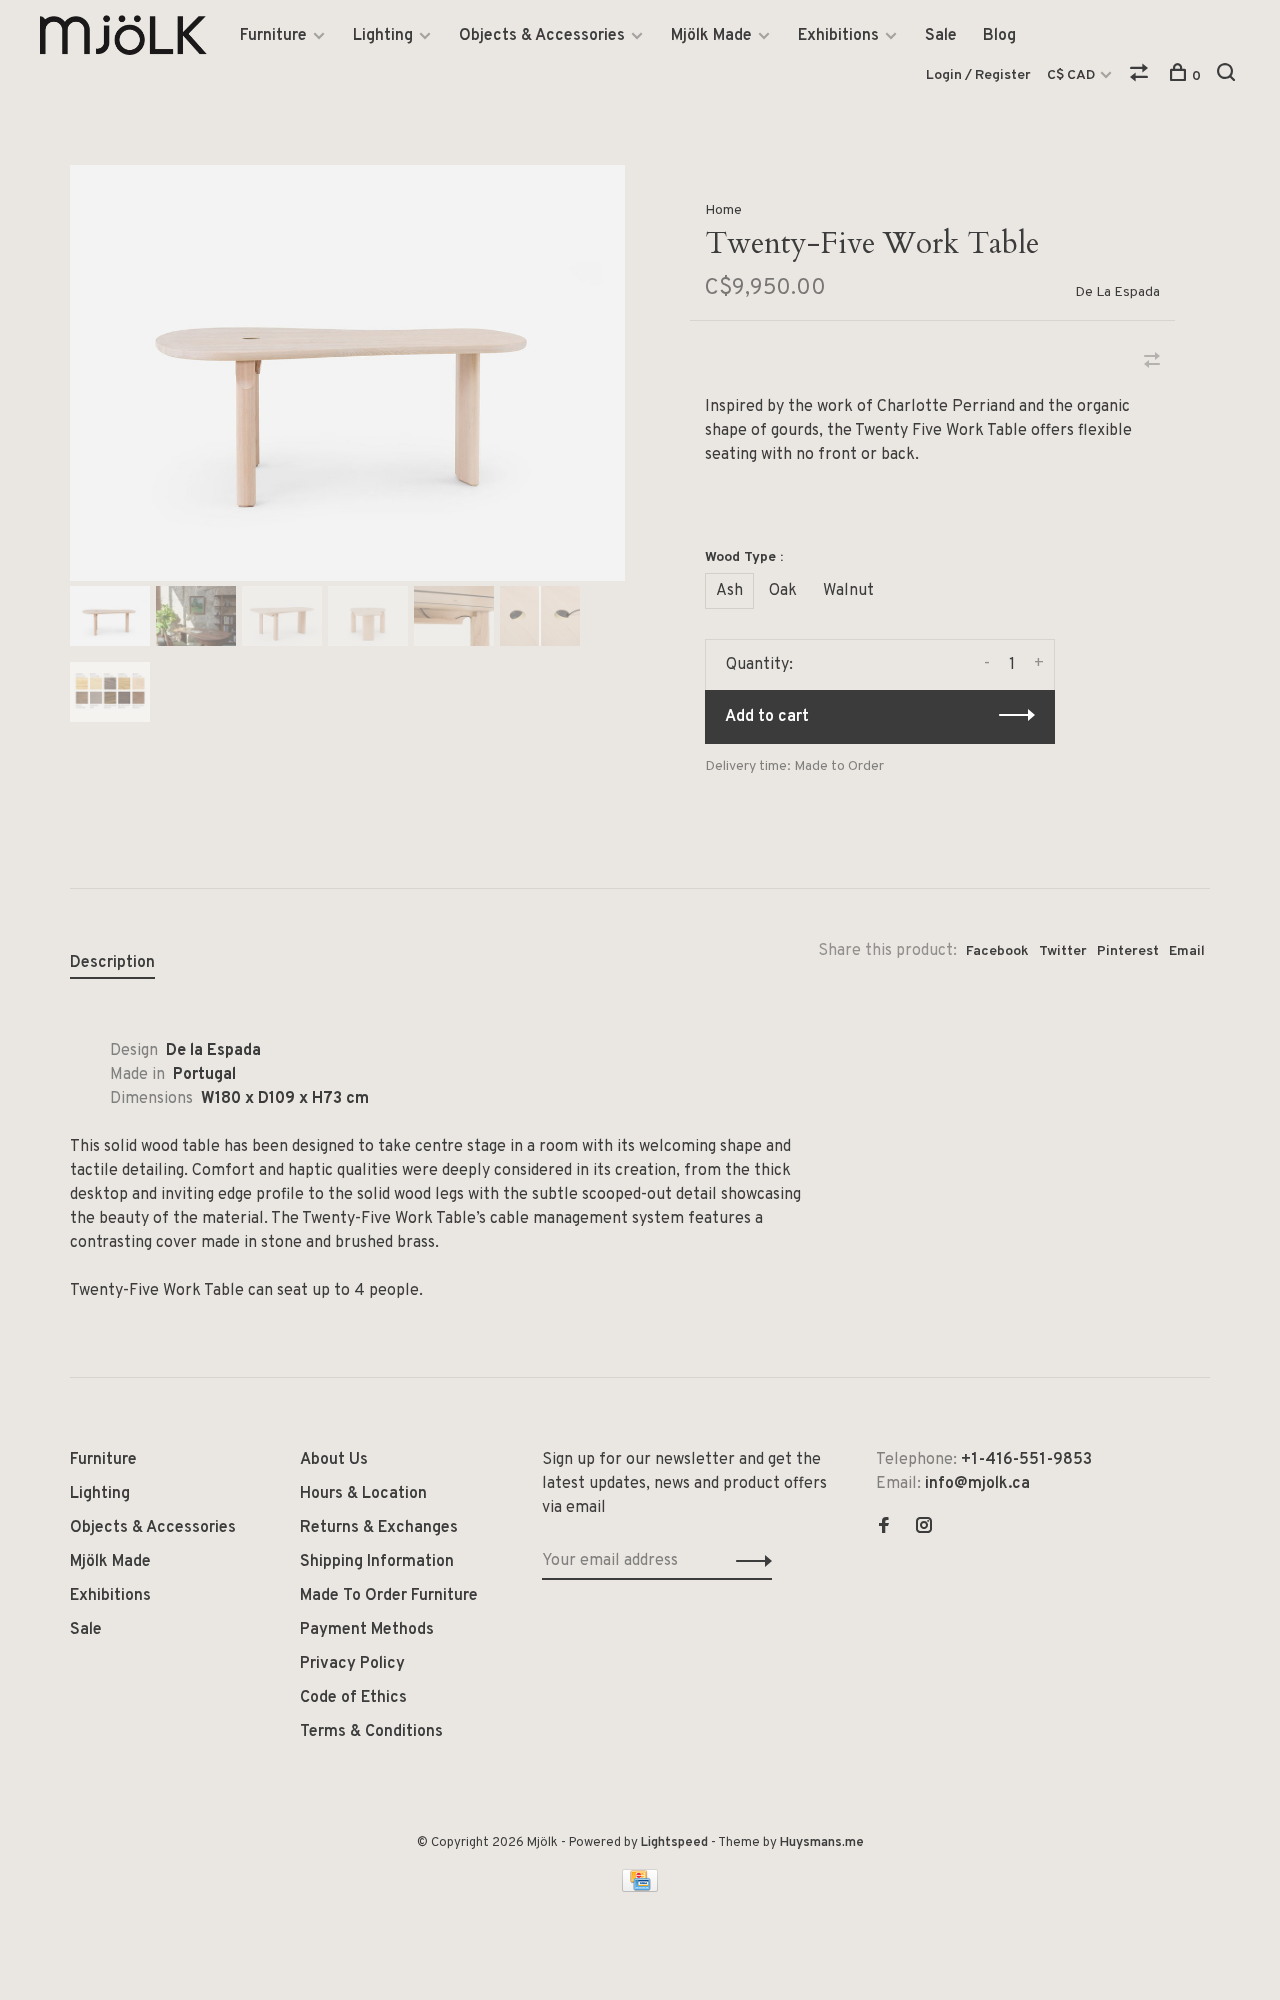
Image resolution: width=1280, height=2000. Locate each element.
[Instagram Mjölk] (924, 1528)
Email (1187, 951)
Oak (783, 591)
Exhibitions (838, 36)
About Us (334, 1460)
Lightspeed (674, 1843)
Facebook (997, 951)
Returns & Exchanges (379, 1528)
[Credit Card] (640, 1888)
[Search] (1228, 76)
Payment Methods (367, 1630)
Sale (941, 36)
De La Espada (1117, 292)
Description (112, 963)
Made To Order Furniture (389, 1596)
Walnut (848, 591)
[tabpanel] (347, 373)
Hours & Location (363, 1494)
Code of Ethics (353, 1698)
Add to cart (767, 717)
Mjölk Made (711, 36)
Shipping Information (377, 1562)
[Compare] (1141, 76)
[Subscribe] (748, 1561)
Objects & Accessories (542, 36)
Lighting (383, 36)
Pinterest (1128, 951)
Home (723, 210)
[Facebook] (884, 1528)
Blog (999, 36)
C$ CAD (1072, 75)
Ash (729, 591)
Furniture (273, 36)
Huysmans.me (822, 1843)
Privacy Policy (352, 1664)
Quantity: (759, 665)
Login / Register (978, 75)
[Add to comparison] (1152, 363)
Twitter (1063, 951)
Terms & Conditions (371, 1732)
